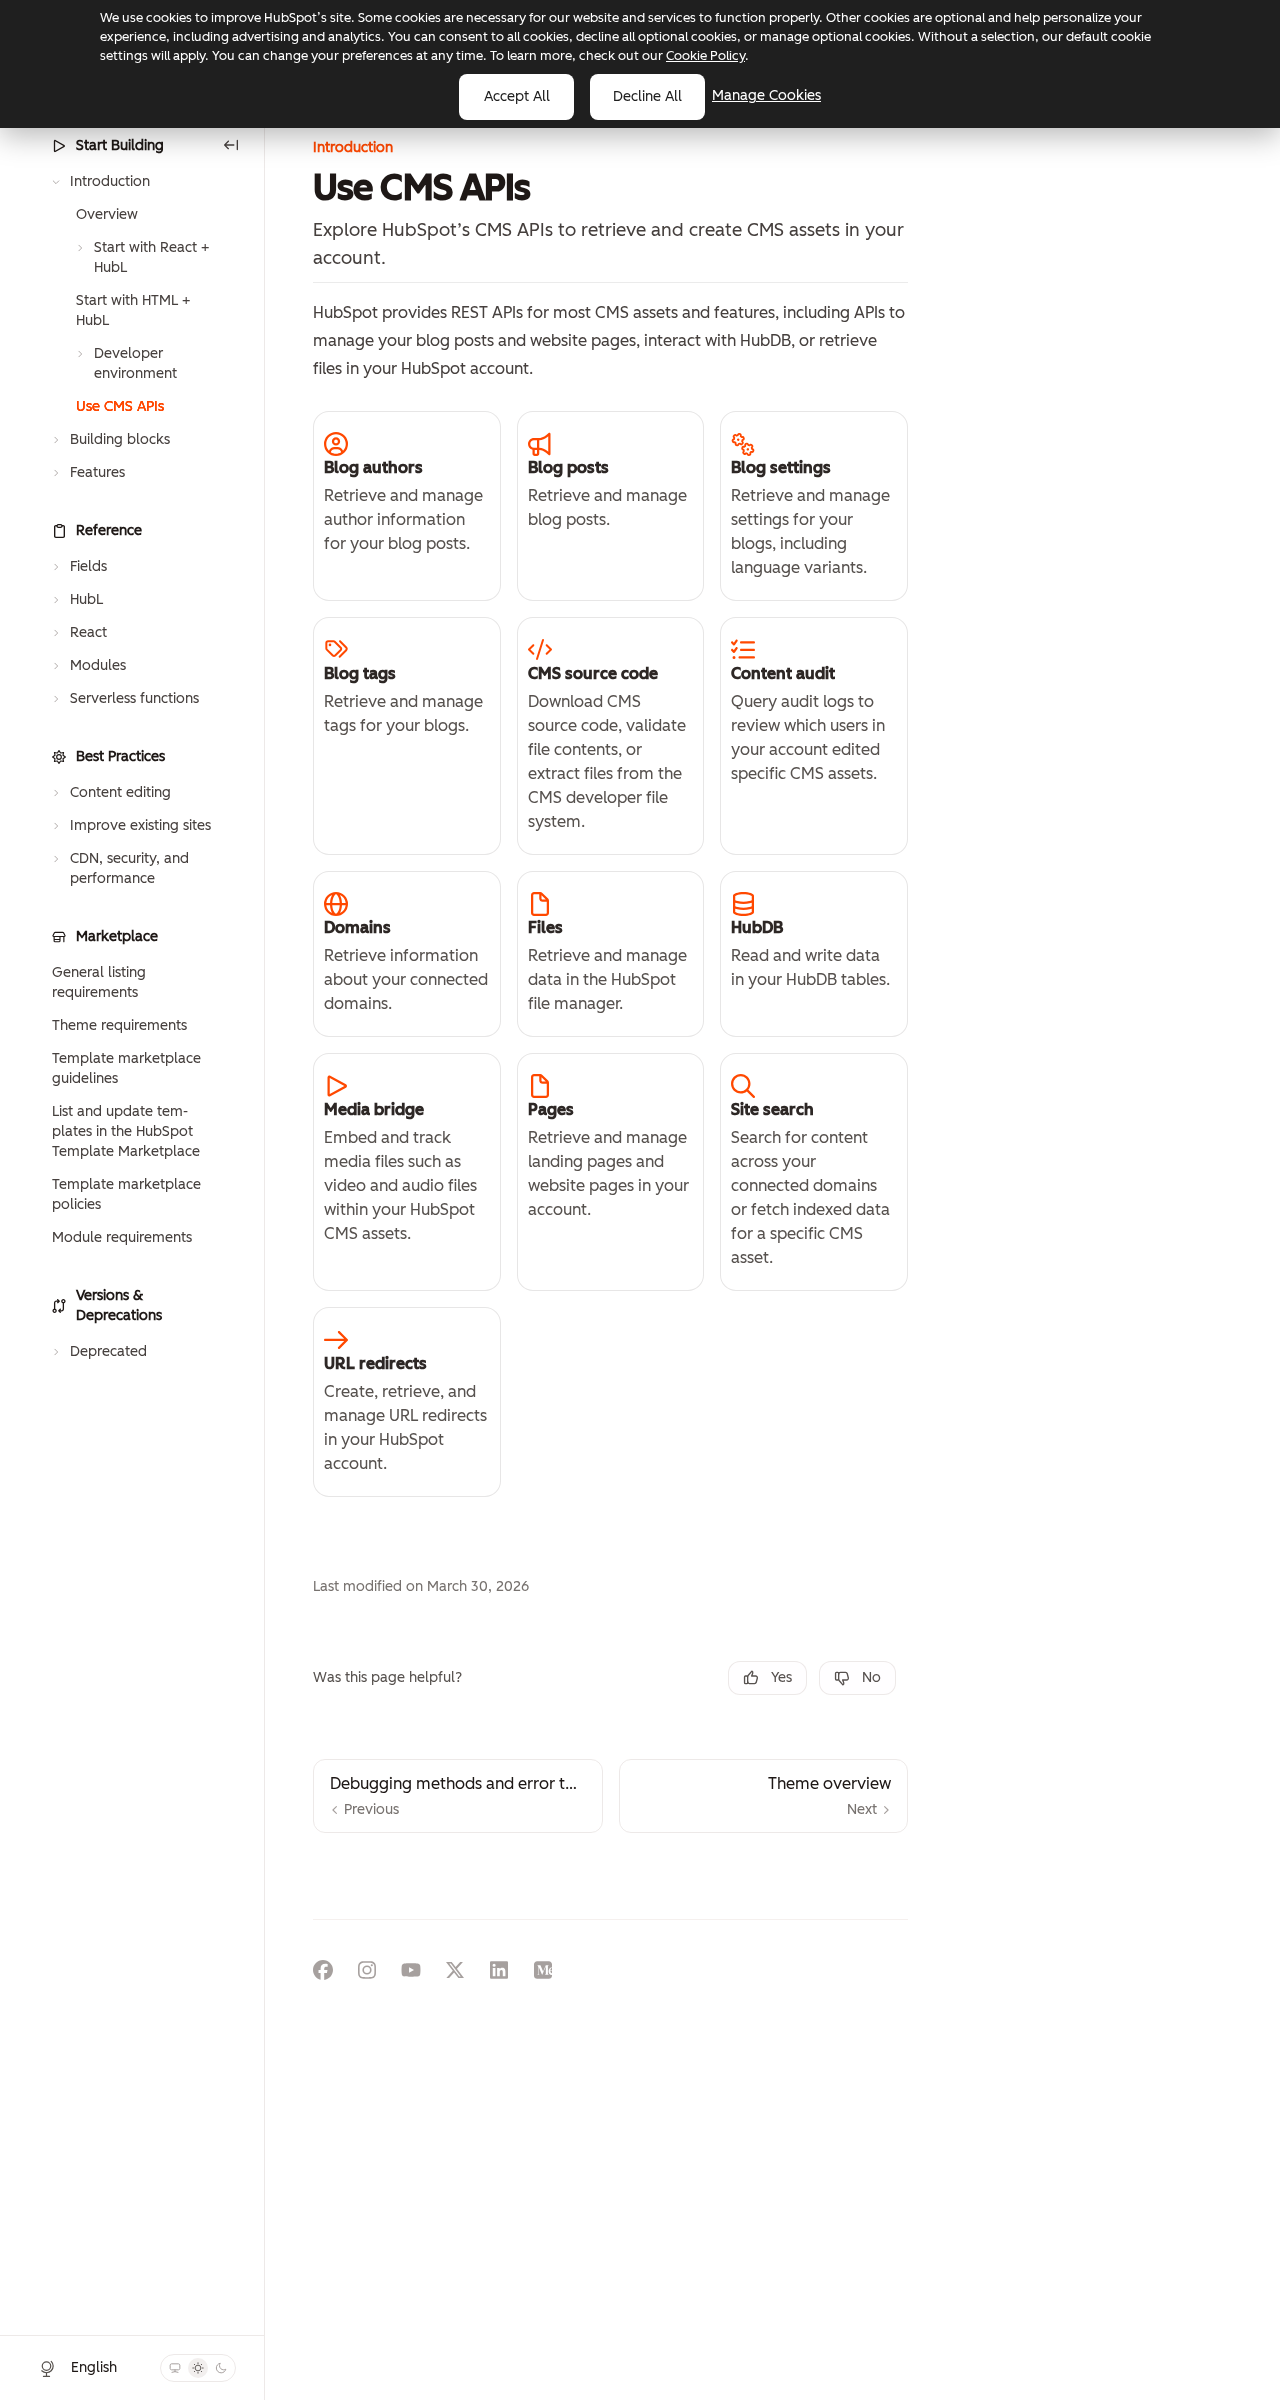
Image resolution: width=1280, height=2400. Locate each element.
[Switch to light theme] (198, 2368)
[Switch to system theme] (175, 2368)
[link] (407, 506)
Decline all (647, 96)
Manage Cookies (766, 95)
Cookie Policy (705, 55)
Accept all (517, 96)
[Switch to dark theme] (221, 2368)
